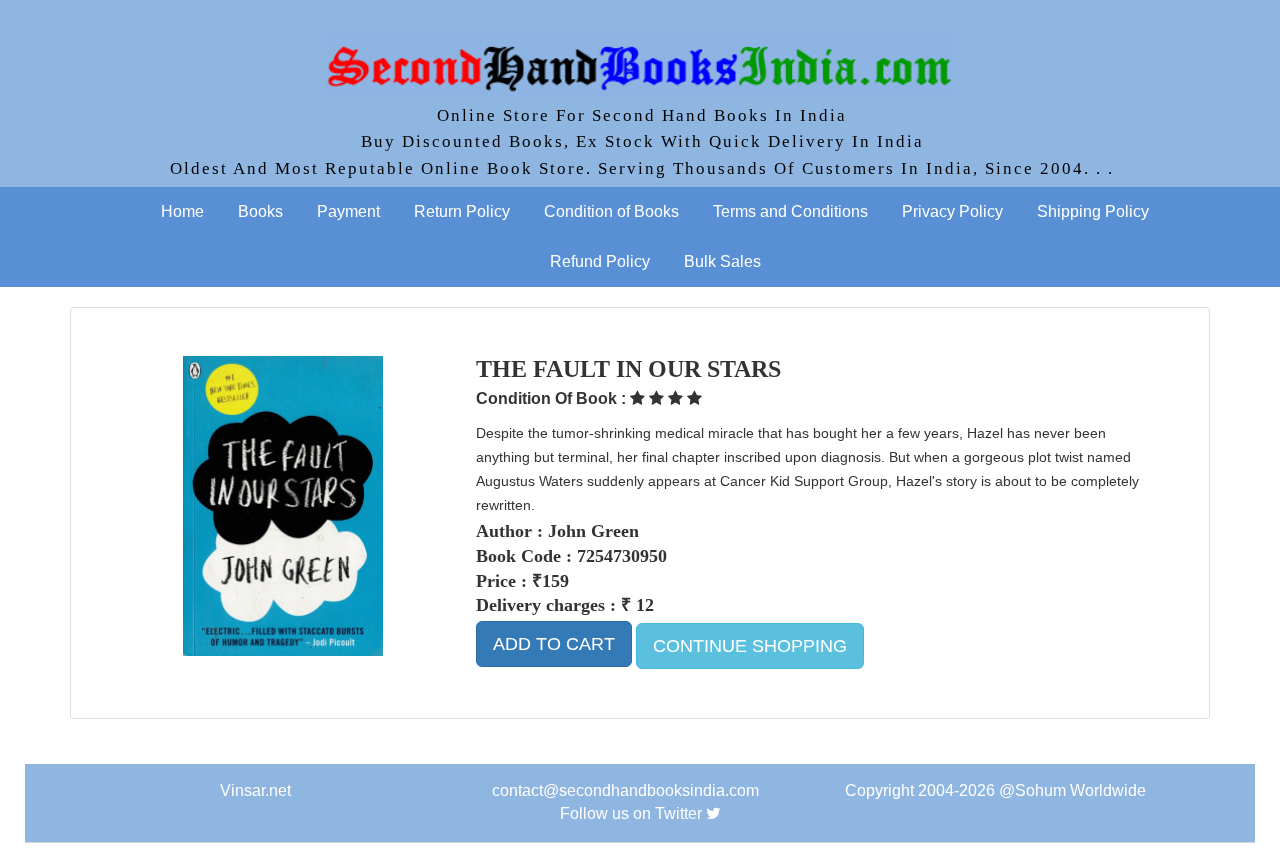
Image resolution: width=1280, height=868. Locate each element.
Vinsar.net (255, 790)
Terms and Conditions (790, 211)
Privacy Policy (952, 211)
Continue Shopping (750, 646)
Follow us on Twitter (631, 813)
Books (260, 211)
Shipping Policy (1093, 211)
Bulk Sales (722, 261)
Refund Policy (600, 261)
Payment (348, 211)
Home (182, 211)
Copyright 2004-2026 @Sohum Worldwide (995, 790)
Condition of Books (611, 211)
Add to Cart (554, 644)
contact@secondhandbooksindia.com (625, 790)
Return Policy (462, 211)
